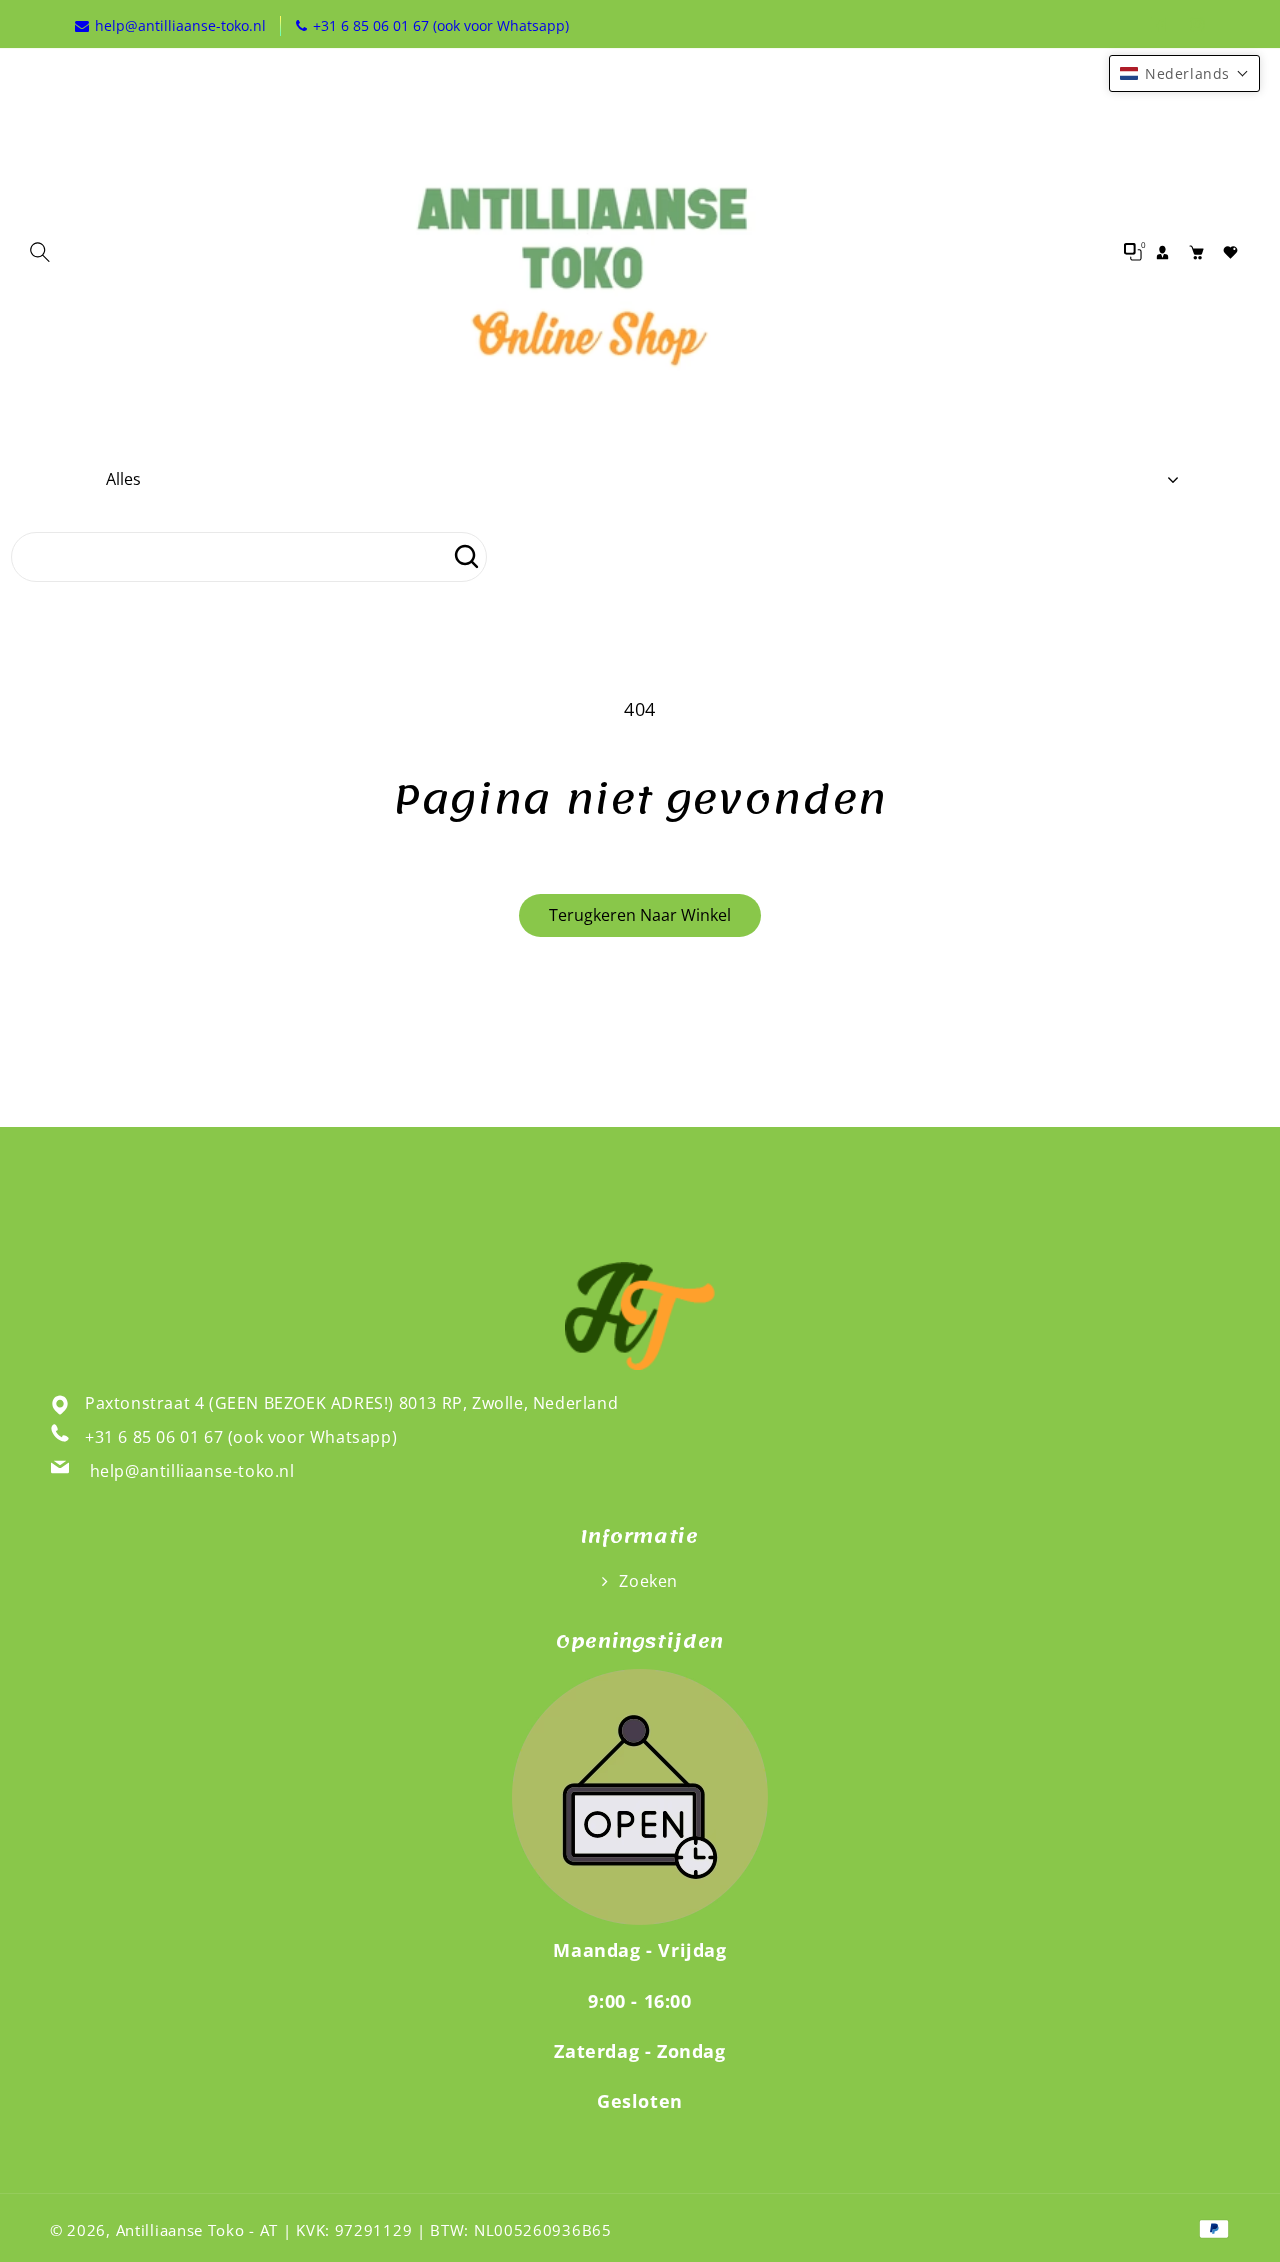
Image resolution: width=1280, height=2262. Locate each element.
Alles (123, 479)
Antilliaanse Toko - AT (197, 2230)
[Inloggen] (1163, 252)
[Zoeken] (466, 557)
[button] (45, 252)
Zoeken (646, 1581)
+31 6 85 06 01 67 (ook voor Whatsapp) (241, 1437)
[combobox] (249, 557)
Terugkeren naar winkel (640, 915)
